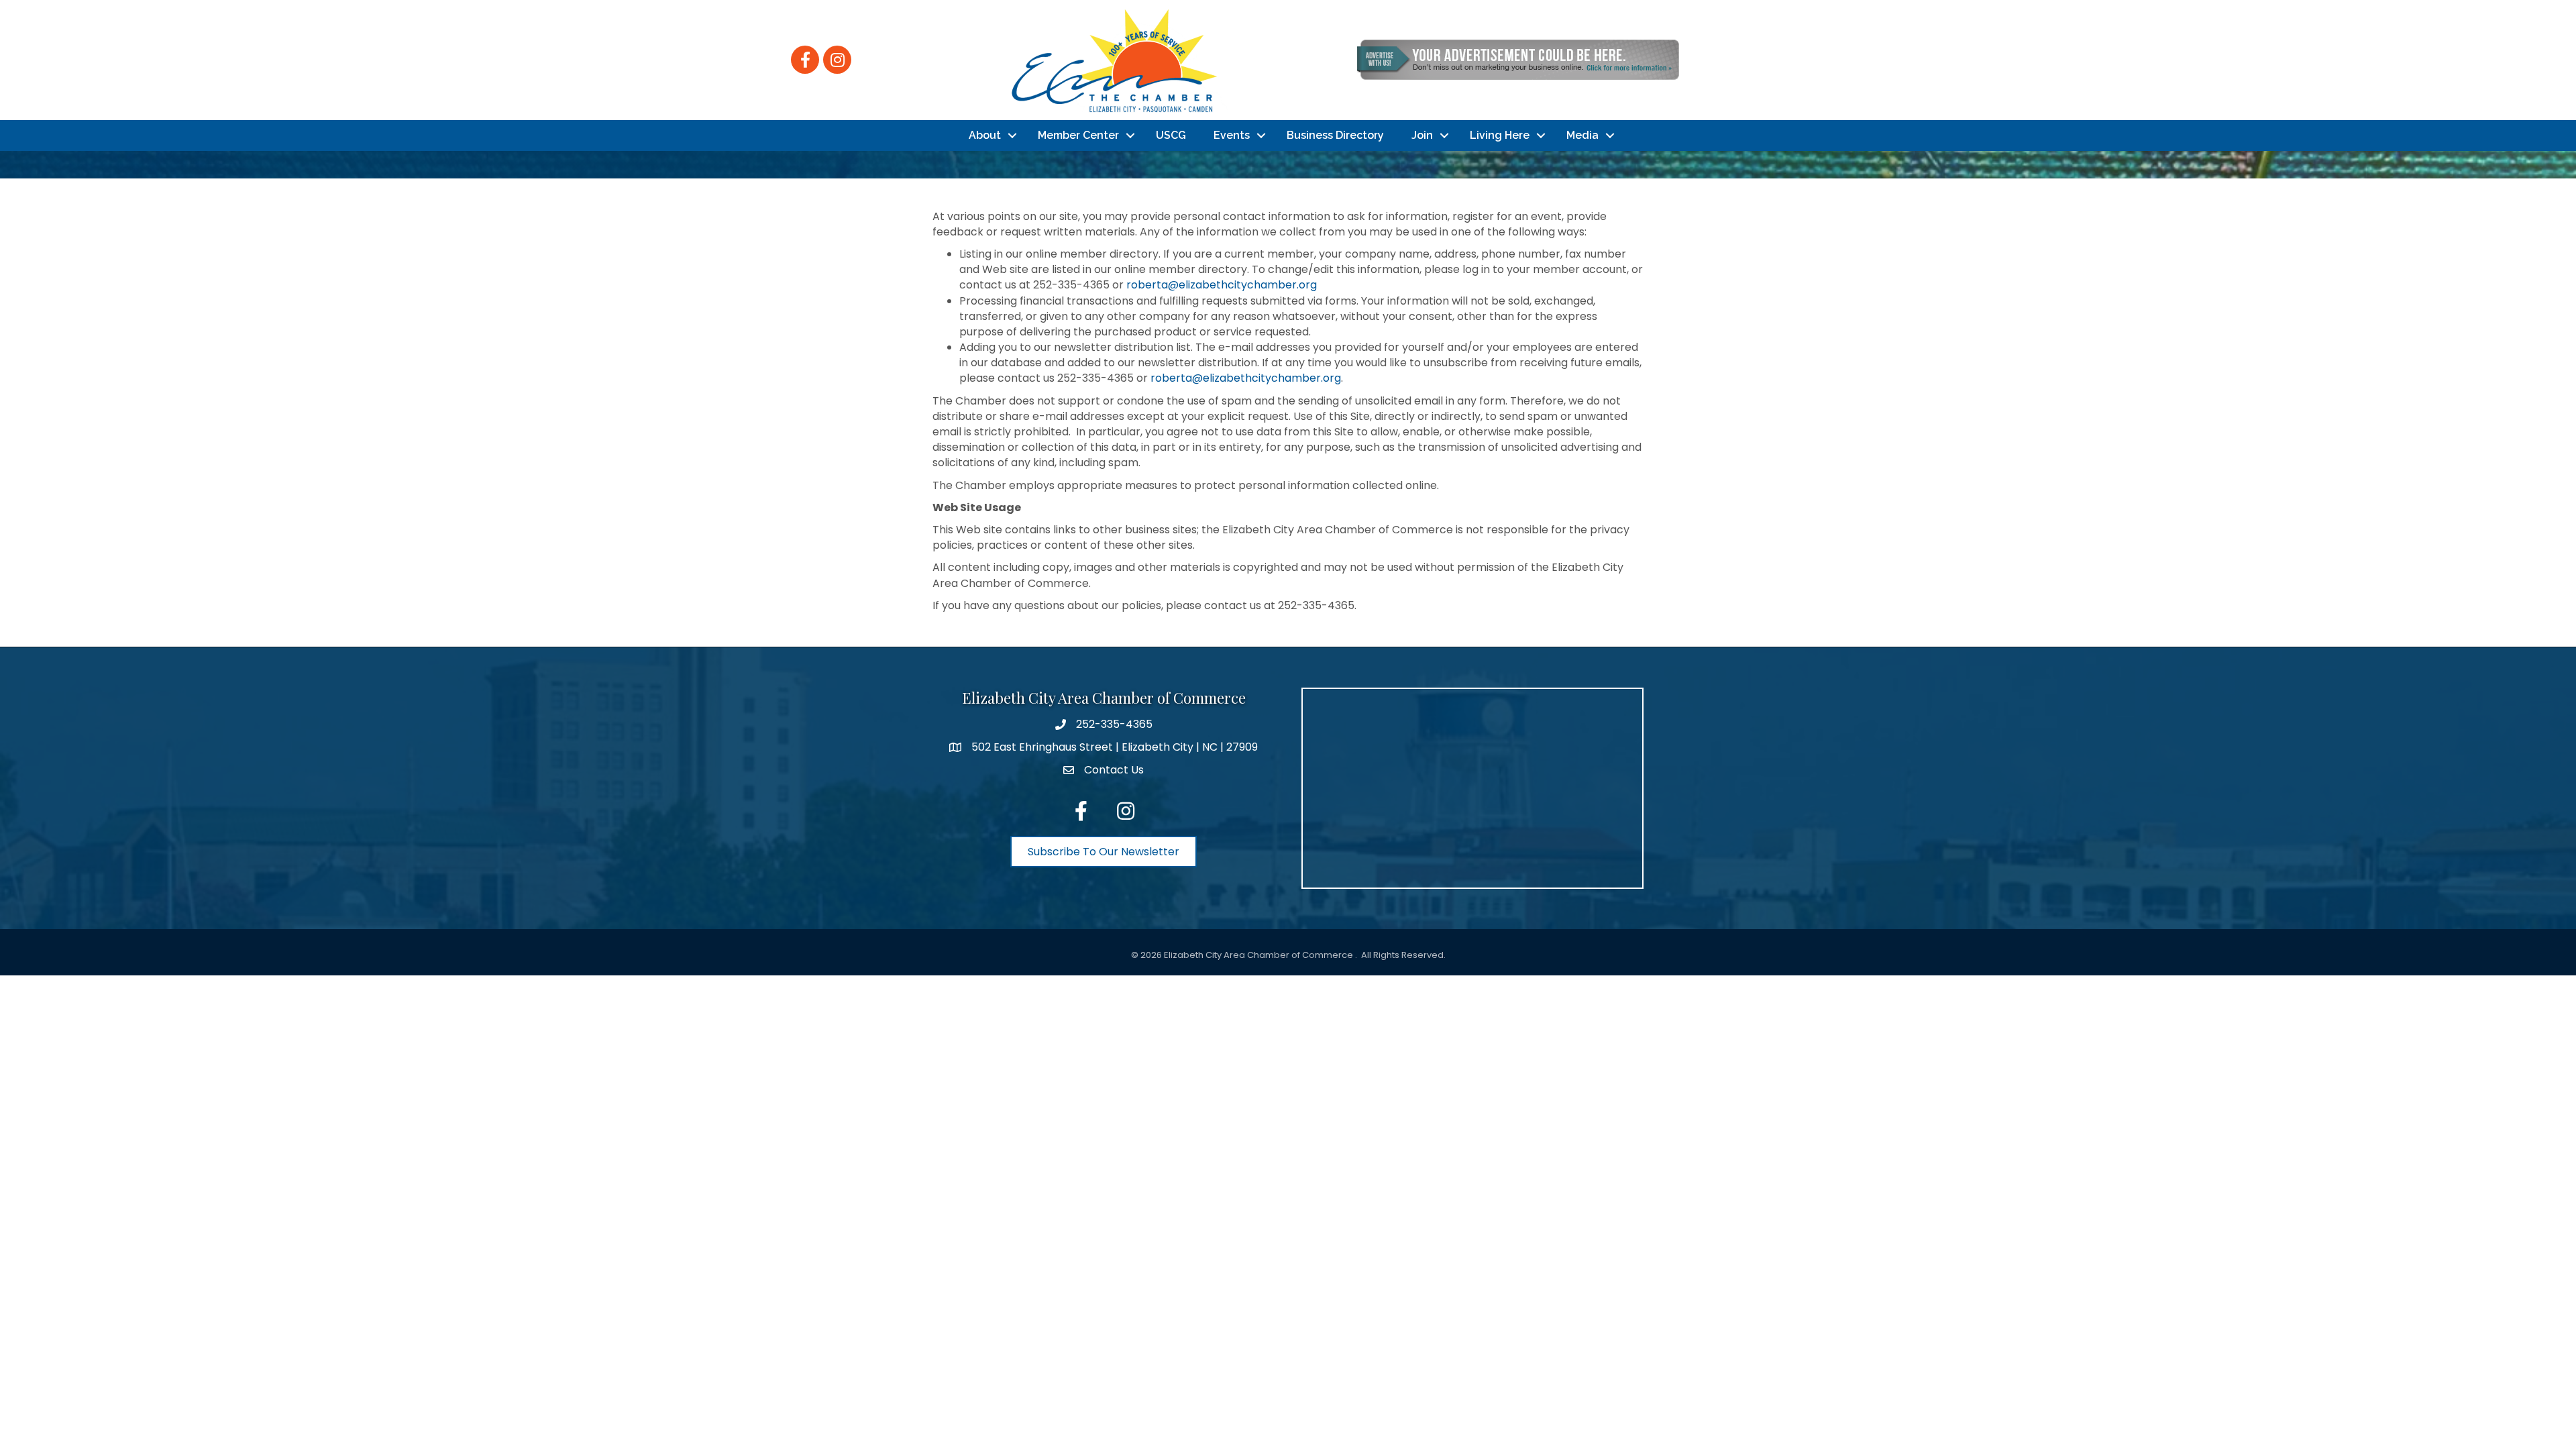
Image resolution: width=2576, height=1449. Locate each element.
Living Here (1500, 135)
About (985, 135)
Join (1422, 135)
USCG (1171, 135)
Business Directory (1335, 135)
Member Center (1078, 135)
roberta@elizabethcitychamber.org (1222, 285)
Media (1582, 135)
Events (1232, 135)
